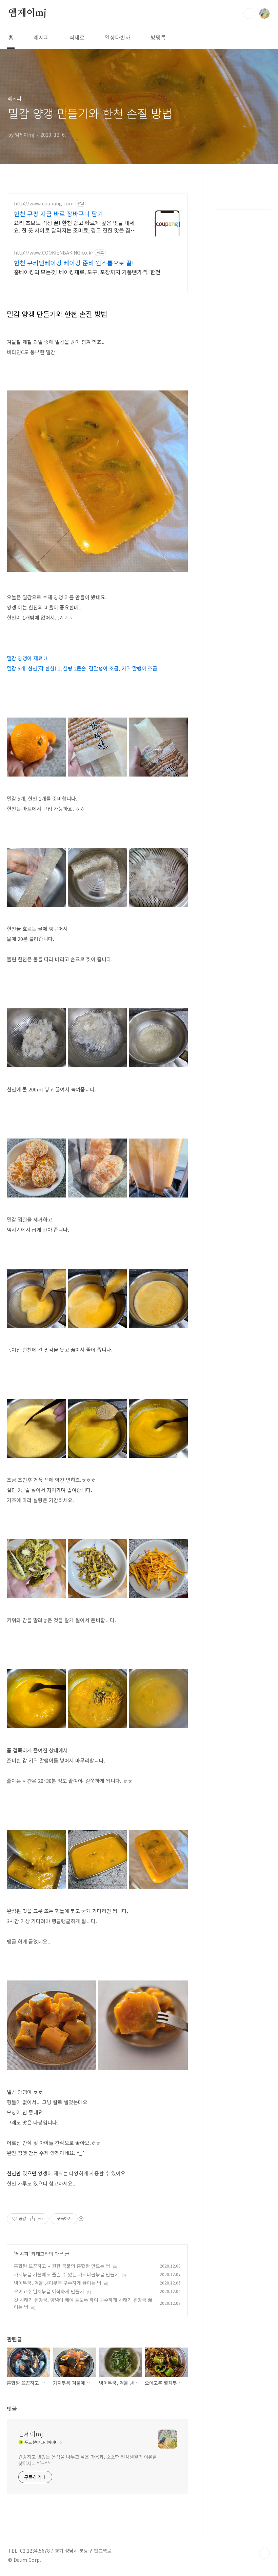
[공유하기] (32, 2219)
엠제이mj (27, 13)
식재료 (77, 37)
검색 (249, 14)
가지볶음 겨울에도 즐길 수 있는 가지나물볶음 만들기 (66, 2274)
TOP (264, 2553)
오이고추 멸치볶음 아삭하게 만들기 (49, 2291)
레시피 (41, 37)
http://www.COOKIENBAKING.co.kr (54, 253)
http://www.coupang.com (44, 204)
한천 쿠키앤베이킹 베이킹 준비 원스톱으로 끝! (74, 263)
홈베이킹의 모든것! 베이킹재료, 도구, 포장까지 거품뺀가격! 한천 (87, 272)
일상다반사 (117, 37)
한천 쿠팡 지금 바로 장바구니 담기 (58, 214)
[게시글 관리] (41, 2219)
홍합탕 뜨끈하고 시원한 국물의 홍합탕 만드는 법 (62, 2266)
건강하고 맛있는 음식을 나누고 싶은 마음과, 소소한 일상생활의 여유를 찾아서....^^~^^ (88, 2460)
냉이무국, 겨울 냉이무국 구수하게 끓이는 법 (58, 2283)
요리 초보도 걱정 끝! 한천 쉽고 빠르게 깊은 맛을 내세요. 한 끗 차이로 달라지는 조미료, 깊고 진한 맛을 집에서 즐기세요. (75, 226)
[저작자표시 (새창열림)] (81, 2219)
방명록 (158, 37)
